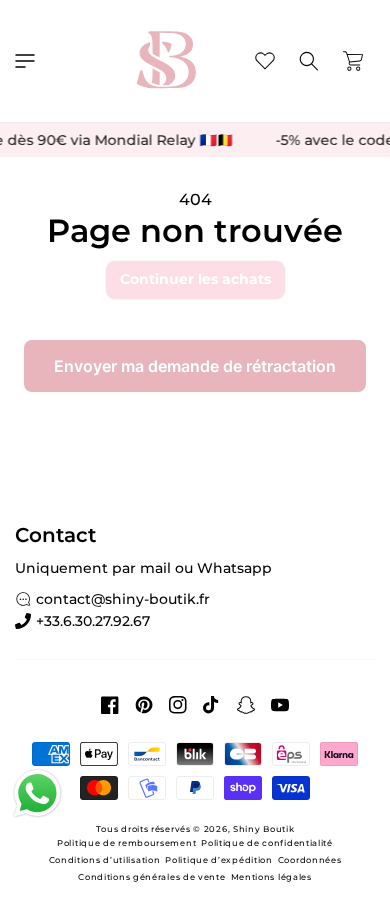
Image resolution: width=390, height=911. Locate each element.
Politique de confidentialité (267, 843)
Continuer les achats (195, 279)
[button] (25, 61)
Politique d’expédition (218, 860)
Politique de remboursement (126, 843)
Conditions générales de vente (151, 877)
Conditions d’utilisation (105, 860)
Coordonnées (310, 860)
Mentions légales (271, 877)
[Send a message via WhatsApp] (37, 793)
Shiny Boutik (263, 829)
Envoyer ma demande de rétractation (195, 366)
